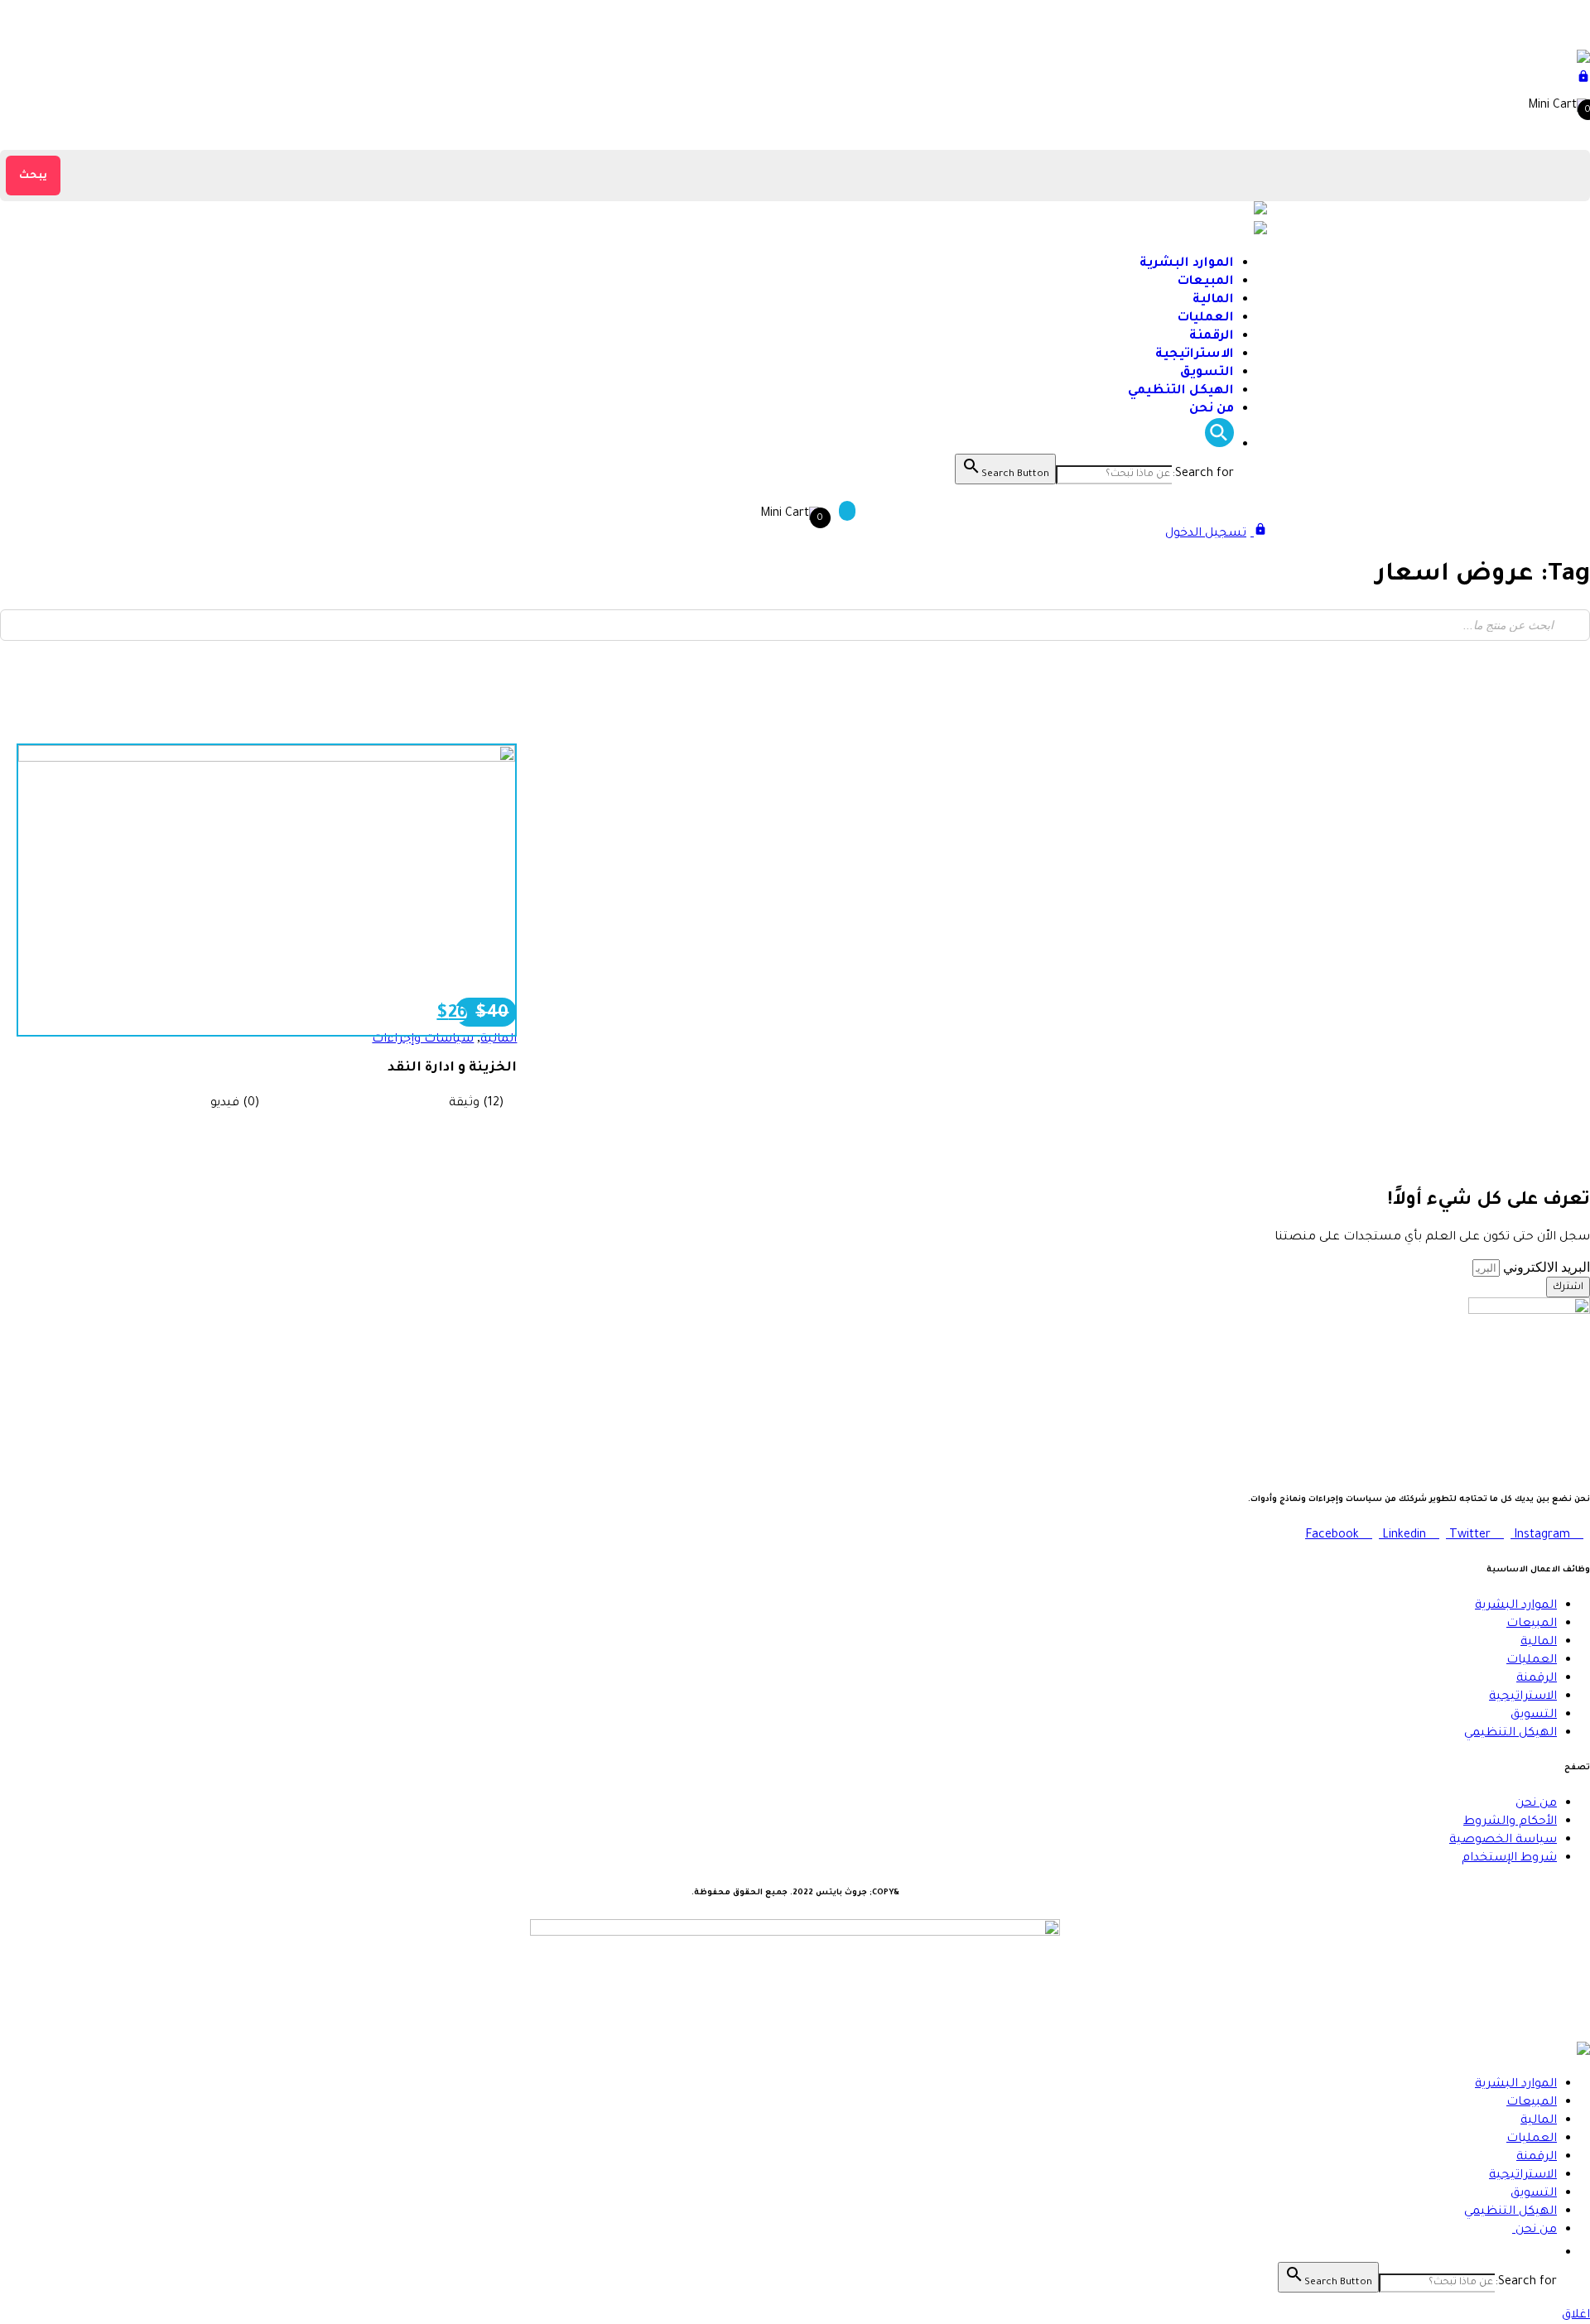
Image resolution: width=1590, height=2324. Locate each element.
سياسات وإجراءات (423, 1040)
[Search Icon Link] (1219, 445)
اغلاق (1576, 2316)
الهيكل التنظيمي (1181, 391)
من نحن (1210, 409)
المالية (1213, 300)
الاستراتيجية (1195, 355)
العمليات (1206, 318)
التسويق (1207, 373)
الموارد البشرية (1187, 264)
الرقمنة (1212, 337)
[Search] (1573, 625)
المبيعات (1206, 282)
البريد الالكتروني (1545, 1267)
